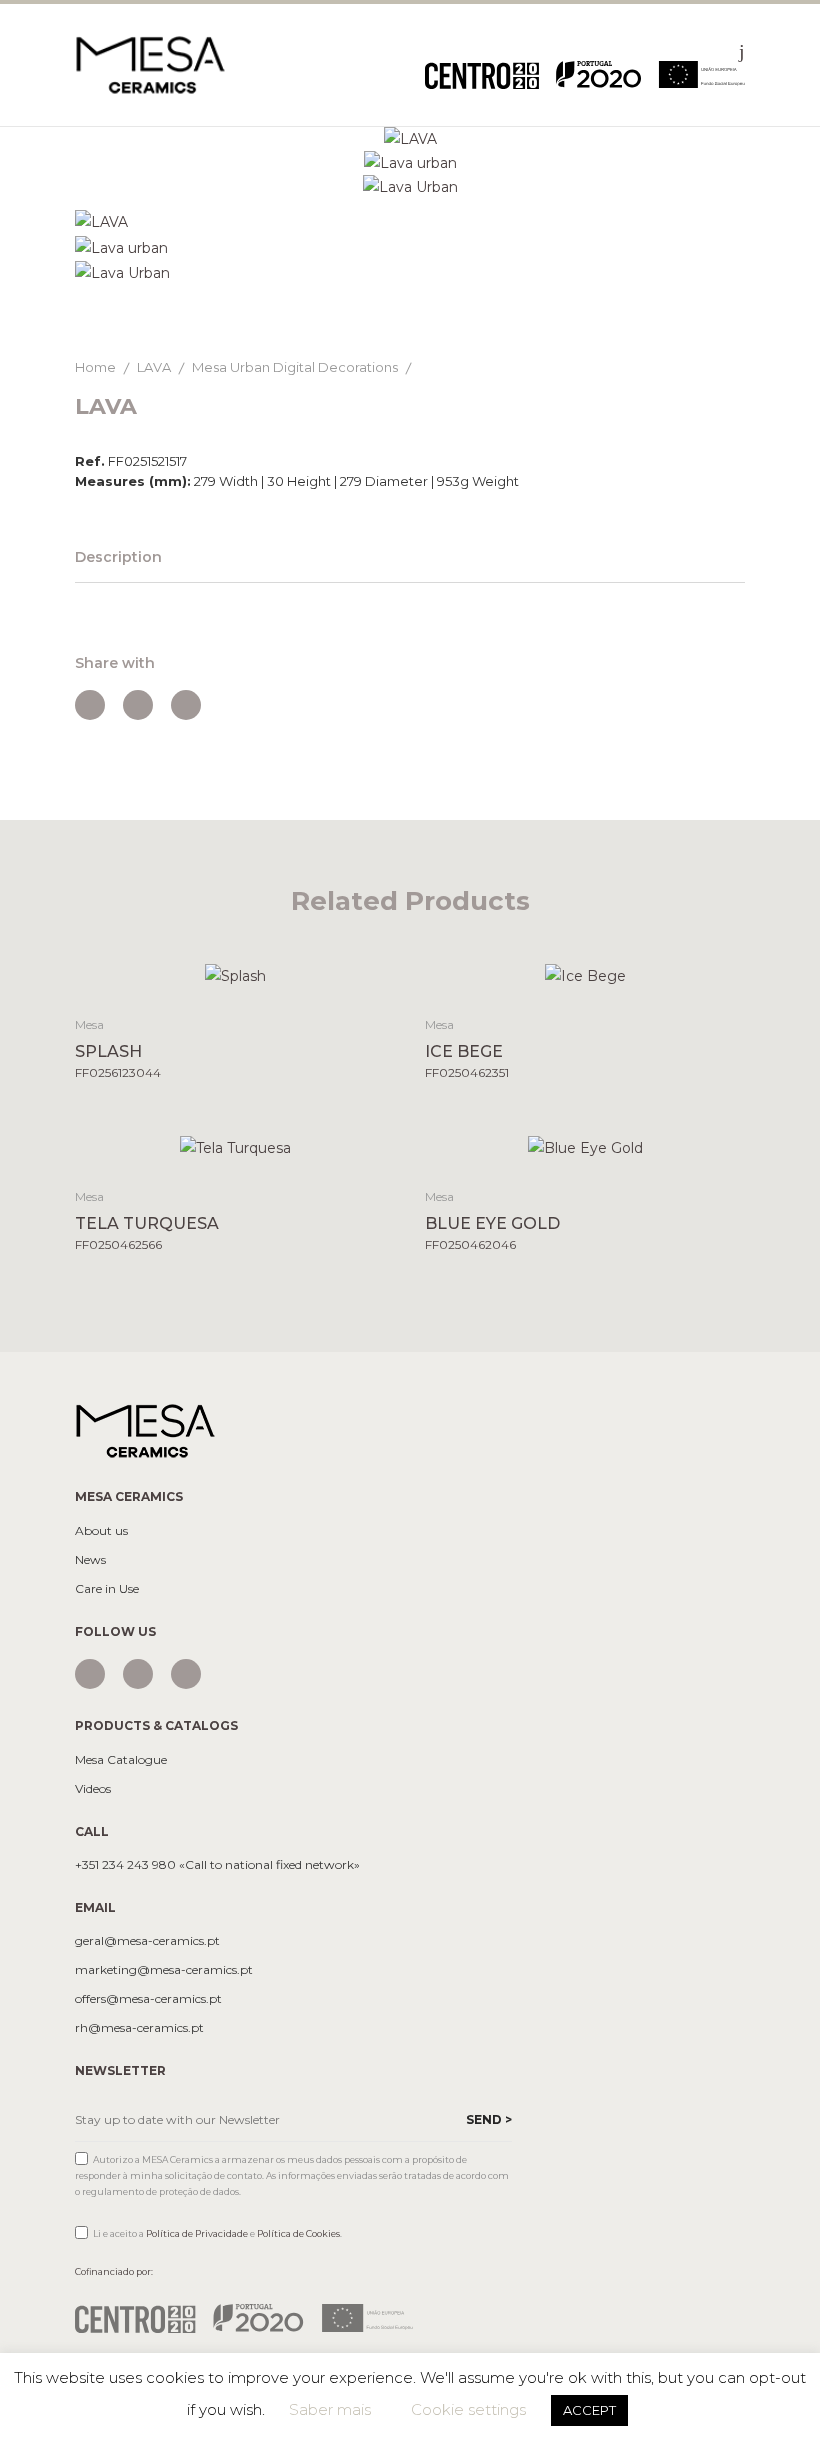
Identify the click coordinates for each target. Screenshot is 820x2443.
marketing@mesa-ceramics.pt (164, 1970)
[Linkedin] (186, 1674)
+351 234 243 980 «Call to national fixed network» (217, 1865)
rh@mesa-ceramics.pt (139, 2028)
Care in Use (107, 1589)
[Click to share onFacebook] (90, 705)
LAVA (154, 367)
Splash (108, 1051)
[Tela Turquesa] (235, 1147)
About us (101, 1531)
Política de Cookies (298, 2233)
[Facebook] (138, 1674)
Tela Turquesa (147, 1223)
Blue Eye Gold (492, 1223)
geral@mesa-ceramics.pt (147, 1941)
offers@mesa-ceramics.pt (148, 1999)
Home (95, 367)
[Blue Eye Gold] (585, 1147)
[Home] (150, 64)
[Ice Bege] (585, 974)
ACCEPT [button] (589, 2410)
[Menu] (742, 51)
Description (118, 557)
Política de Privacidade (197, 2233)
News (90, 1560)
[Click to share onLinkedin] (186, 705)
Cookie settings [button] (468, 2409)
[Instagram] (90, 1674)
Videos (93, 1789)
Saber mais (330, 2409)
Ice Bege (464, 1051)
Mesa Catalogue (121, 1760)
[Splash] (235, 974)
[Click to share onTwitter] (138, 705)
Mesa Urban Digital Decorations (295, 367)
